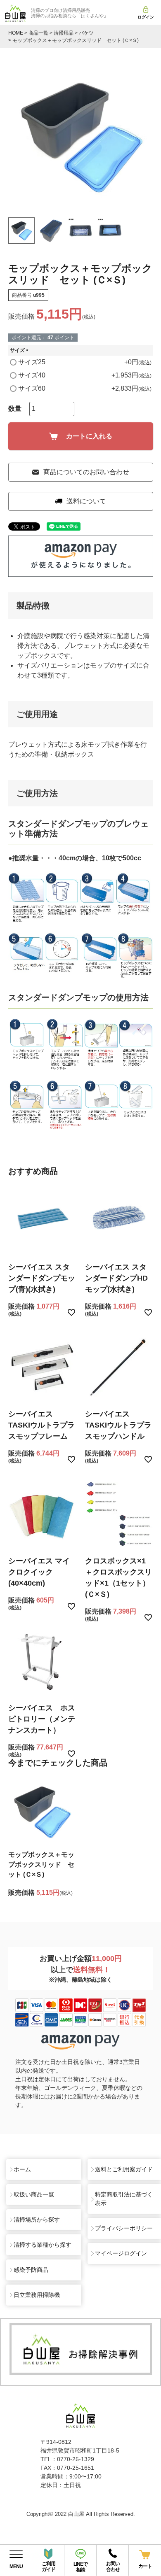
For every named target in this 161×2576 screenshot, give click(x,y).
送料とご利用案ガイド (124, 2169)
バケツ (86, 33)
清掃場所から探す (37, 2220)
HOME (16, 33)
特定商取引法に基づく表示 (124, 2199)
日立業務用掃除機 (37, 2295)
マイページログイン (121, 2253)
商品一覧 (38, 33)
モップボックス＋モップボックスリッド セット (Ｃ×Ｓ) (41, 1864)
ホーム (22, 2169)
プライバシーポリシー (124, 2228)
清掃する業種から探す (43, 2245)
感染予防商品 (31, 2270)
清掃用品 (64, 33)
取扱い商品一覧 (34, 2194)
